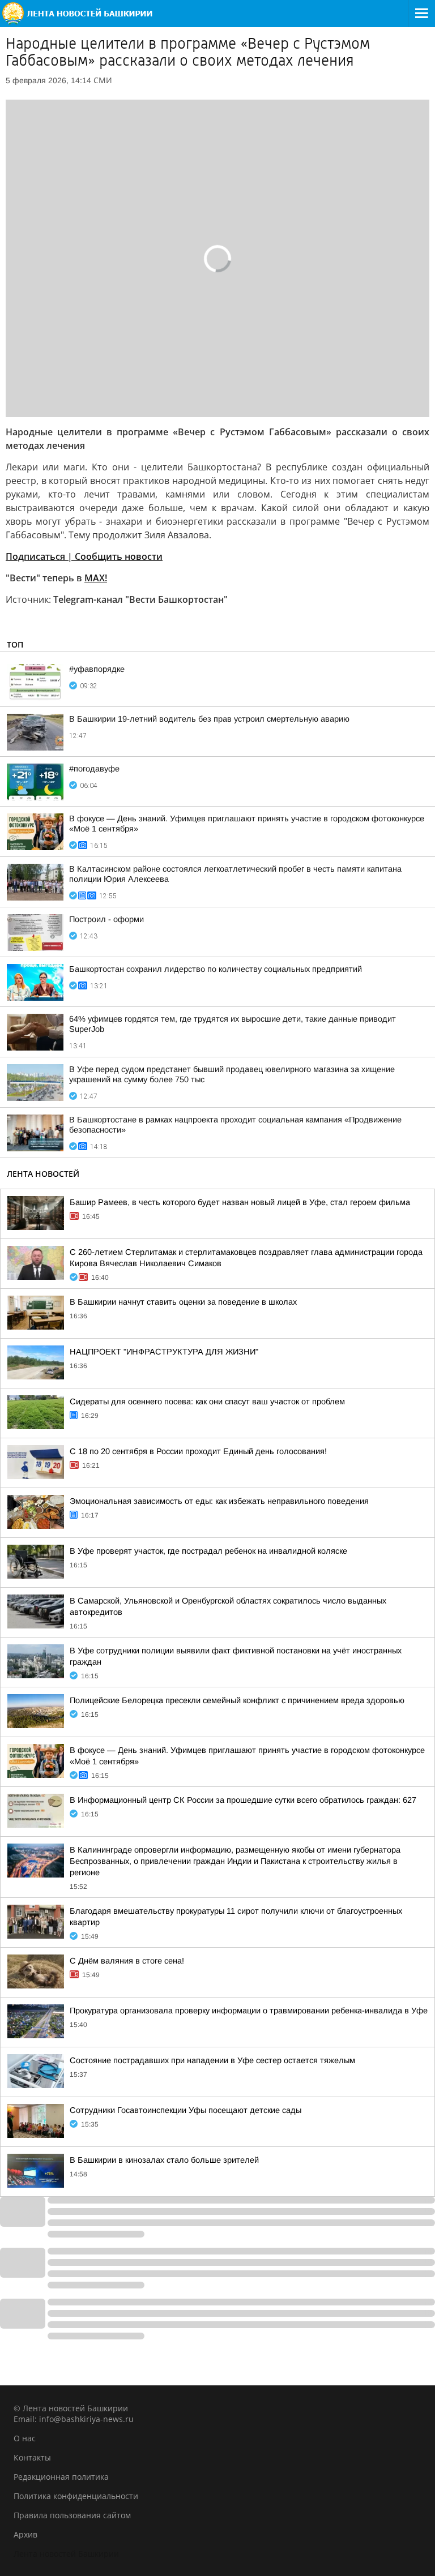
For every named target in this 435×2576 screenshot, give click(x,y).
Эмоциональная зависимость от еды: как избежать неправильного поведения (219, 1501)
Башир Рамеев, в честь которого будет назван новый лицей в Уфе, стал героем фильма (240, 1202)
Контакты (32, 2457)
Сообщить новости (84, 556)
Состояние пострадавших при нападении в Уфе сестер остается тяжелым (212, 2060)
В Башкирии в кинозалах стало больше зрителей (164, 2160)
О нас (25, 2438)
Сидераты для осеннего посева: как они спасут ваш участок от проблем (207, 1401)
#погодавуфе (94, 769)
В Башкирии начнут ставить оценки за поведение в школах (183, 1302)
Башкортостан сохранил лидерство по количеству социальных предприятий (216, 969)
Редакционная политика (61, 2477)
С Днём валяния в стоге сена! (127, 1961)
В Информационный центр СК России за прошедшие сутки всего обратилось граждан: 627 (243, 1800)
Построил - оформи (106, 919)
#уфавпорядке (97, 669)
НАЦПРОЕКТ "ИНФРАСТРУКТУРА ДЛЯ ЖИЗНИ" (164, 1352)
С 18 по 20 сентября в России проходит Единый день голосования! (198, 1451)
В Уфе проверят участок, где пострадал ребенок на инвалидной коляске (208, 1551)
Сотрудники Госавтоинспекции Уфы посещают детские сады (185, 2110)
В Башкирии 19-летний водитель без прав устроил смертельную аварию (209, 719)
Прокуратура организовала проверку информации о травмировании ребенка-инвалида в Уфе (249, 2011)
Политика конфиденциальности (76, 2496)
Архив (25, 2534)
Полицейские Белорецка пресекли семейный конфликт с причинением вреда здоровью (237, 1700)
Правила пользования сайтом (72, 2515)
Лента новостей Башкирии (66, 2554)
